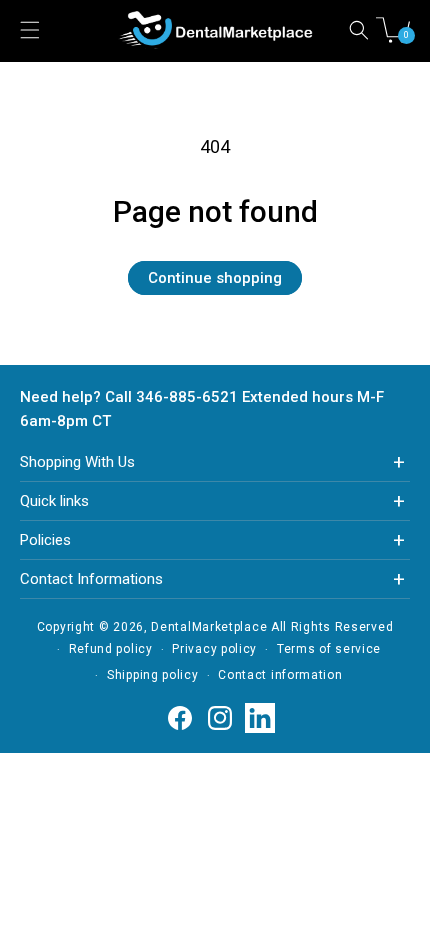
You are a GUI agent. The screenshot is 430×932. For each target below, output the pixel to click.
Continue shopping (215, 278)
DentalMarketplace (209, 627)
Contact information (280, 675)
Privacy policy (214, 649)
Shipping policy (153, 675)
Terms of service (329, 649)
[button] (359, 30)
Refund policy (111, 649)
